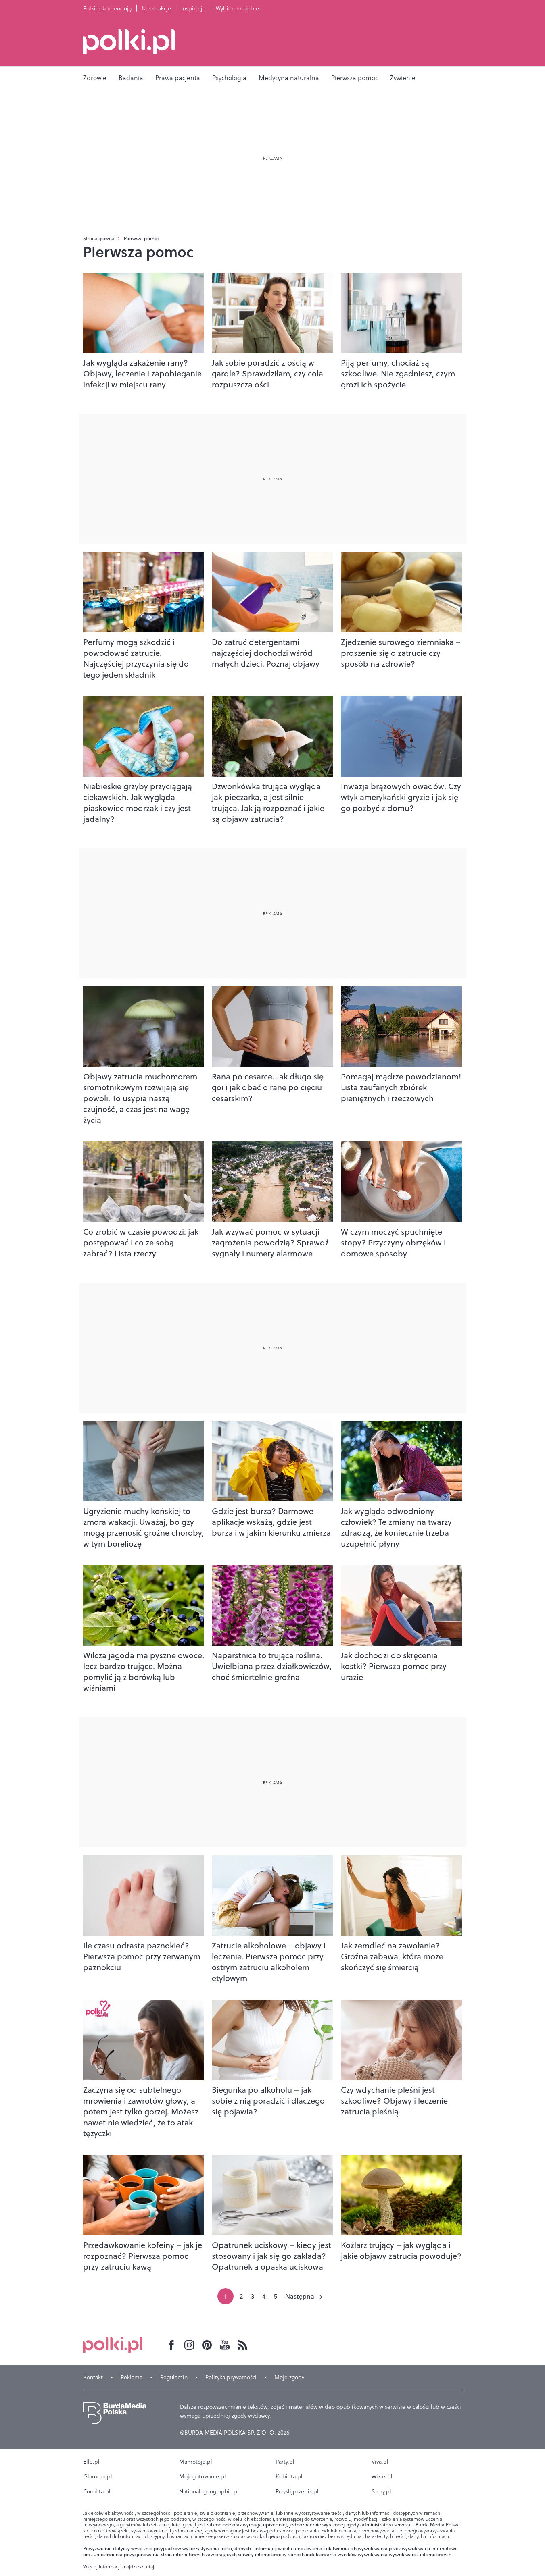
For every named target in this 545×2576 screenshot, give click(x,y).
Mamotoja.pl (196, 2462)
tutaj (149, 2567)
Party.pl (285, 2462)
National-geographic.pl (209, 2491)
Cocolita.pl (97, 2491)
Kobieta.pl (289, 2476)
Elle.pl (91, 2462)
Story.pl (381, 2491)
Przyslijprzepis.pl (297, 2491)
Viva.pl (380, 2462)
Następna (300, 2296)
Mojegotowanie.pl (203, 2476)
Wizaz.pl (382, 2476)
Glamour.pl (98, 2476)
